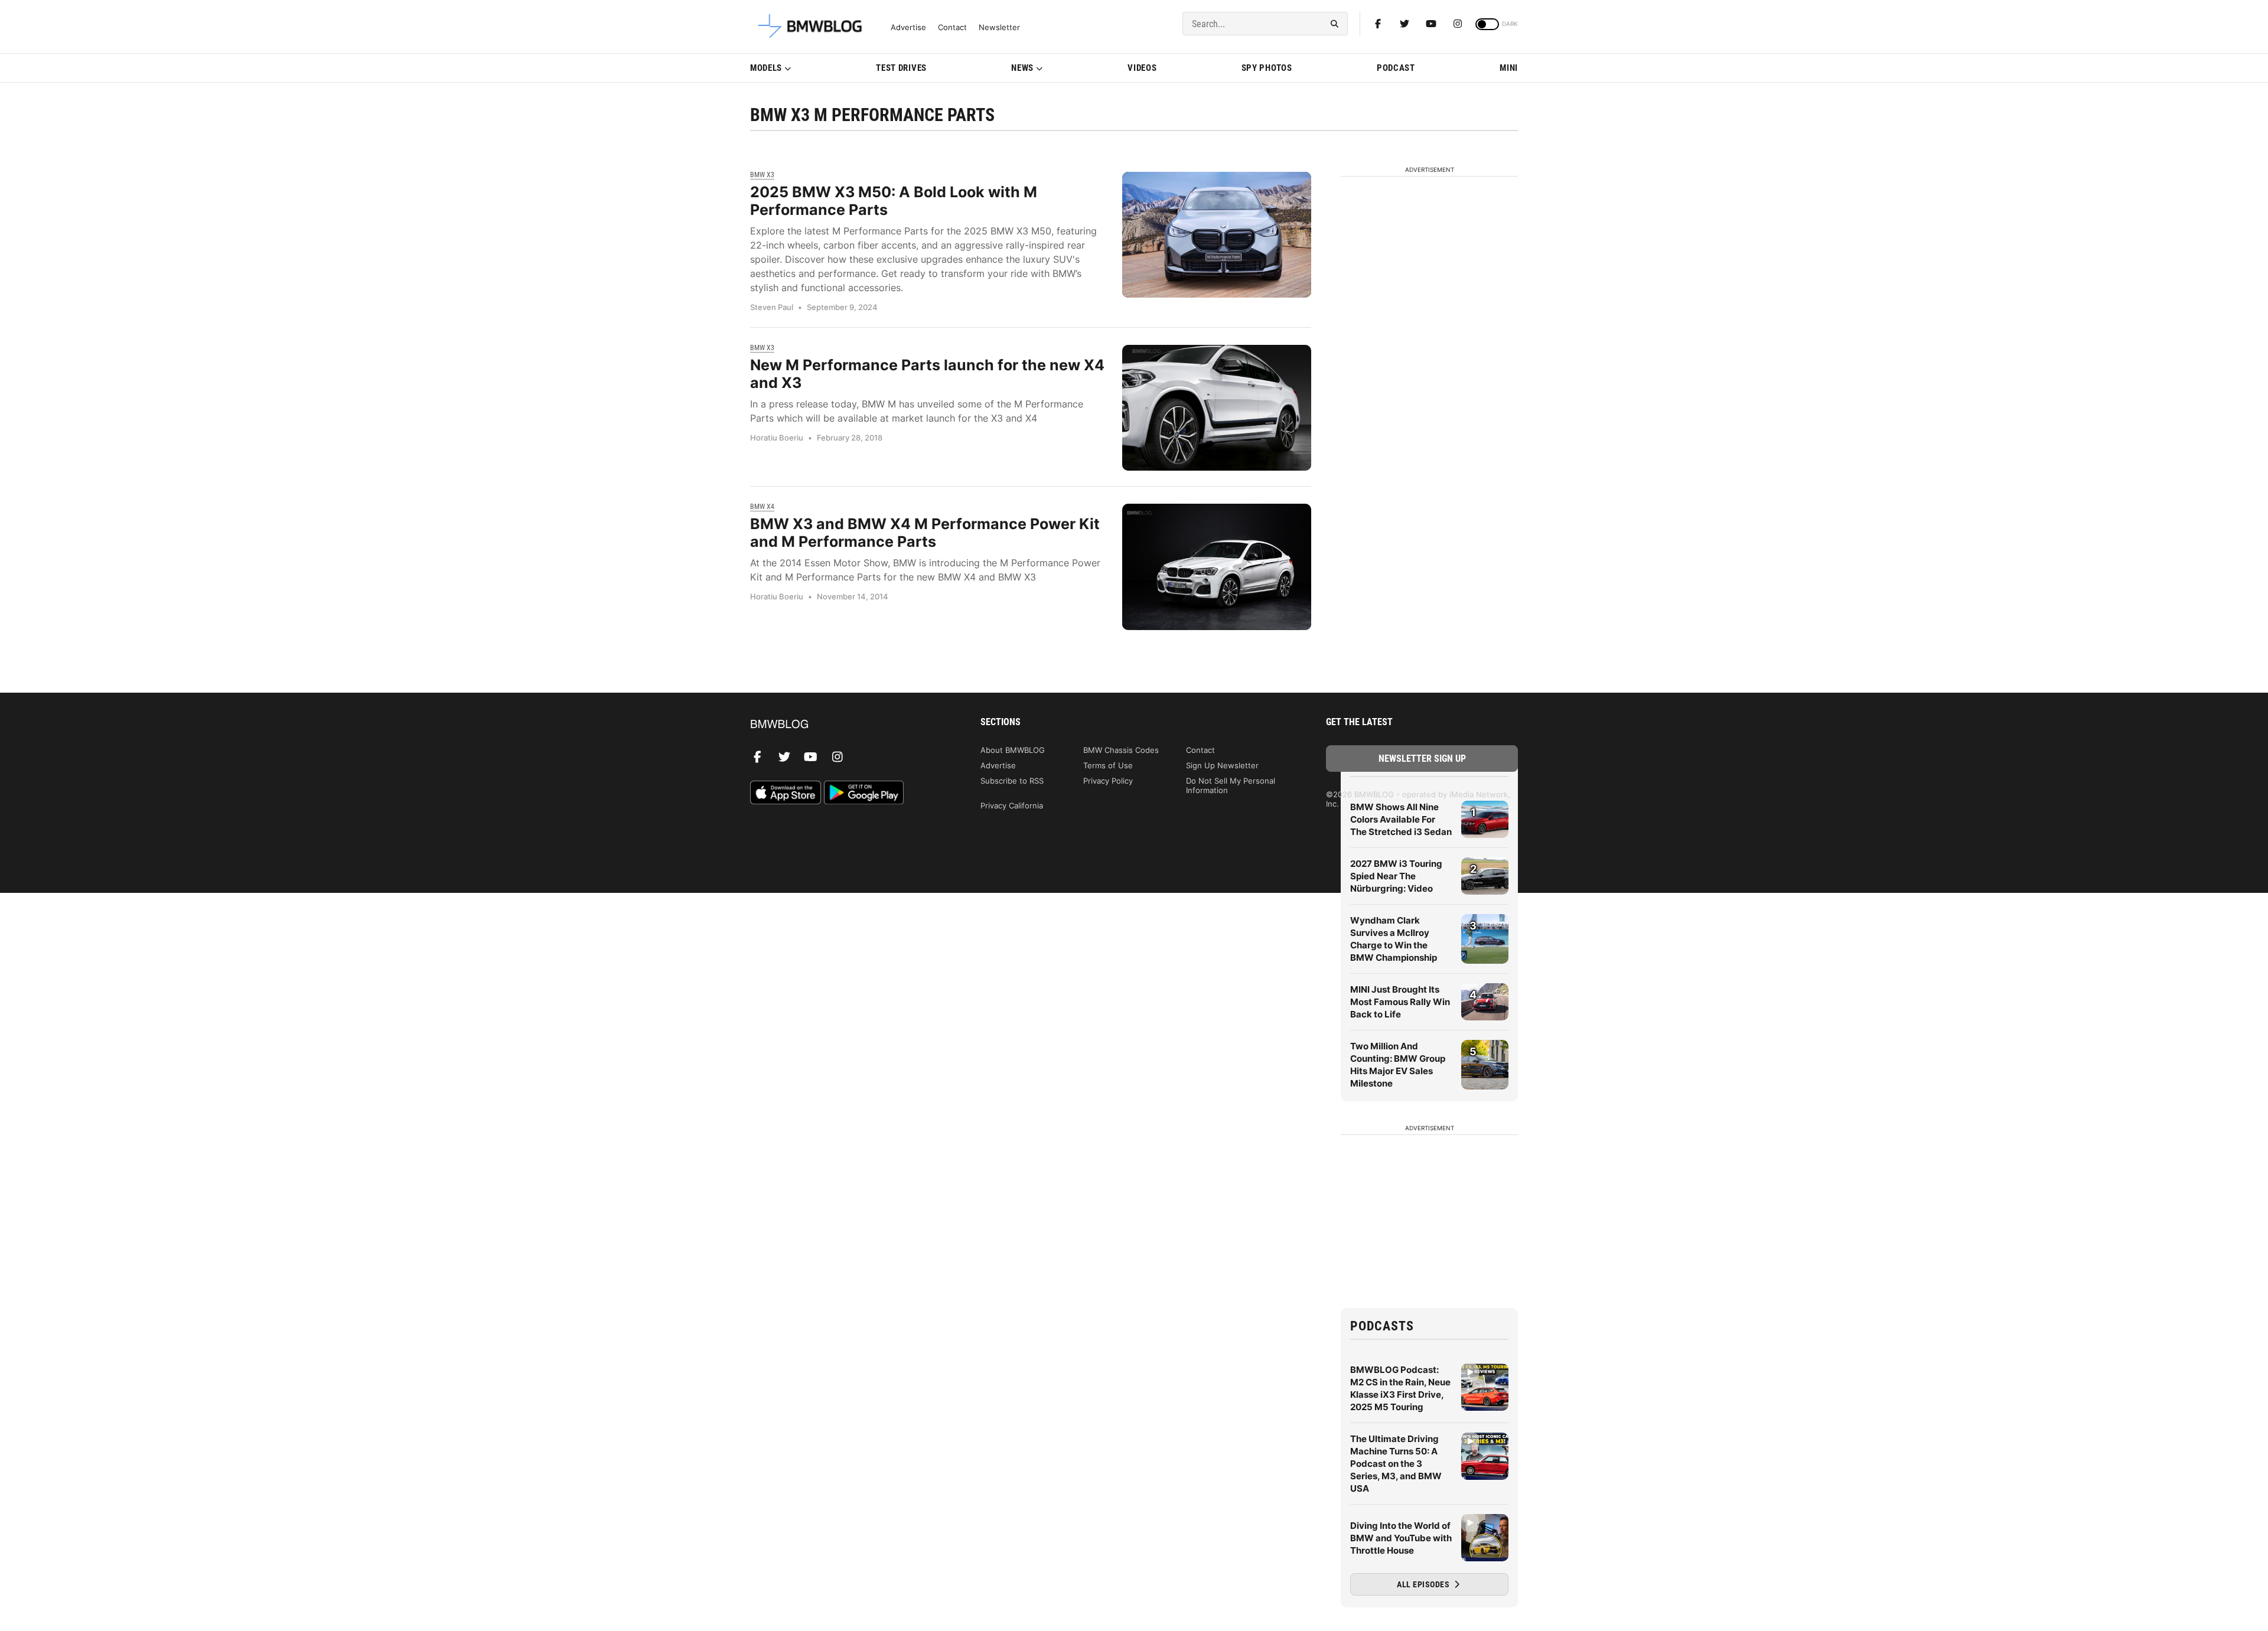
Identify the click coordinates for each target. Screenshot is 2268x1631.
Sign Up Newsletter (1222, 765)
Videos (1142, 68)
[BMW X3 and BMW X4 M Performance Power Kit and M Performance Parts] (1217, 567)
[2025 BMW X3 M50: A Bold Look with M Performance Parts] (1217, 235)
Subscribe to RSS (1012, 781)
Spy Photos (1267, 68)
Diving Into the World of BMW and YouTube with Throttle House (1401, 1538)
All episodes (1424, 1584)
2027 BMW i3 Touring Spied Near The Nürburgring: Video (1396, 876)
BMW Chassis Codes (1121, 750)
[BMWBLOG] (846, 725)
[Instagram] (1458, 24)
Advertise (908, 27)
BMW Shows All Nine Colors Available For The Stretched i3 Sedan (1401, 819)
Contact (952, 27)
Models (766, 68)
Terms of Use (1108, 765)
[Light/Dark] (1487, 24)
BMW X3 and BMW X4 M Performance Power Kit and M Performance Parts (925, 533)
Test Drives (901, 68)
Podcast (1396, 68)
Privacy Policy (1108, 781)
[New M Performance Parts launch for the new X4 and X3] (1217, 408)
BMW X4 (762, 507)
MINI (1509, 68)
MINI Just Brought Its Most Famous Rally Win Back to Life (1400, 1002)
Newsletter (999, 27)
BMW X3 (762, 175)
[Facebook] (1378, 24)
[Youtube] (1431, 24)
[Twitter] (1405, 24)
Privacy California (1012, 805)
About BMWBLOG (1013, 750)
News (1022, 68)
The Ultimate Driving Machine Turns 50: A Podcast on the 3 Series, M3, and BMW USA (1396, 1464)
